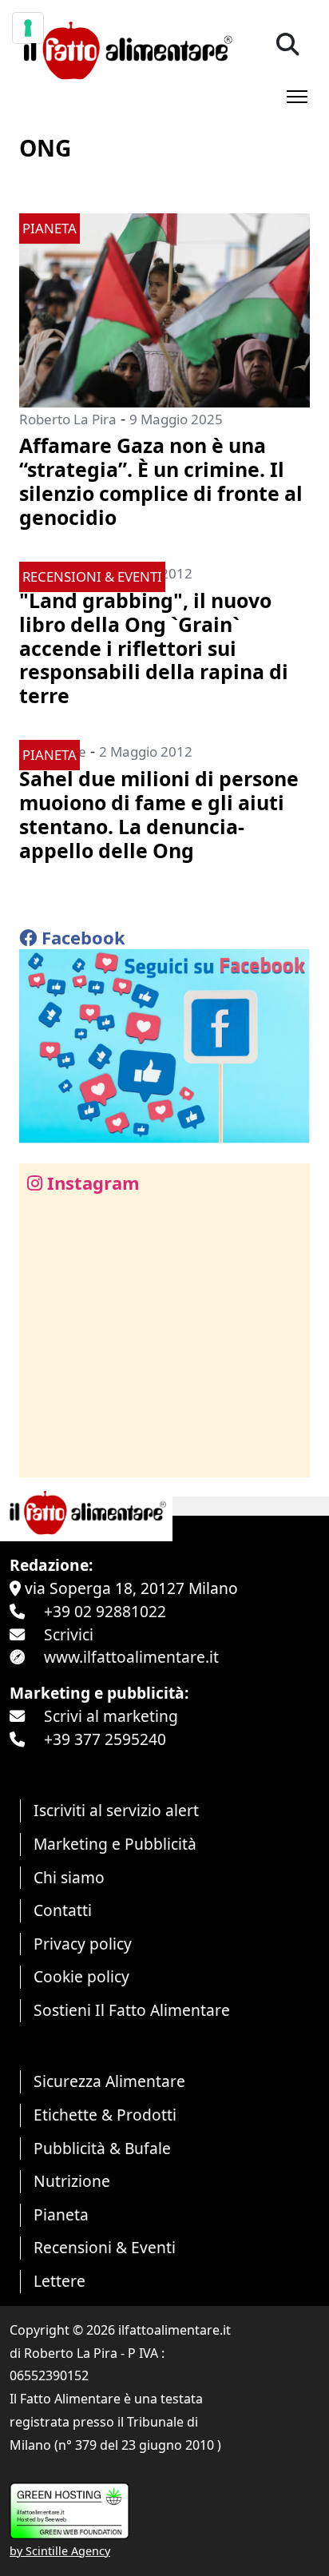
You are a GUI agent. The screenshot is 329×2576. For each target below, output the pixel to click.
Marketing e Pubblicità (115, 1844)
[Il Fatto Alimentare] (126, 48)
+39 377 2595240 (105, 1739)
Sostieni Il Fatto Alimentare (132, 2010)
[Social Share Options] (43, 1456)
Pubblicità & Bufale (102, 2148)
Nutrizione (72, 2181)
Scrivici (69, 1634)
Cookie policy (81, 1976)
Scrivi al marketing (111, 1716)
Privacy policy (83, 1944)
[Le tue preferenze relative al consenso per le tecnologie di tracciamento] (28, 28)
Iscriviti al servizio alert (116, 1810)
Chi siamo (69, 1877)
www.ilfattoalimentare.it (131, 1657)
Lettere (59, 2281)
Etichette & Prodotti (105, 2115)
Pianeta (61, 2214)
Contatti (63, 1910)
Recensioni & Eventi (105, 2247)
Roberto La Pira (68, 419)
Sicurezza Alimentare (109, 2081)
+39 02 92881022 (105, 1611)
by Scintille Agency (60, 2551)
